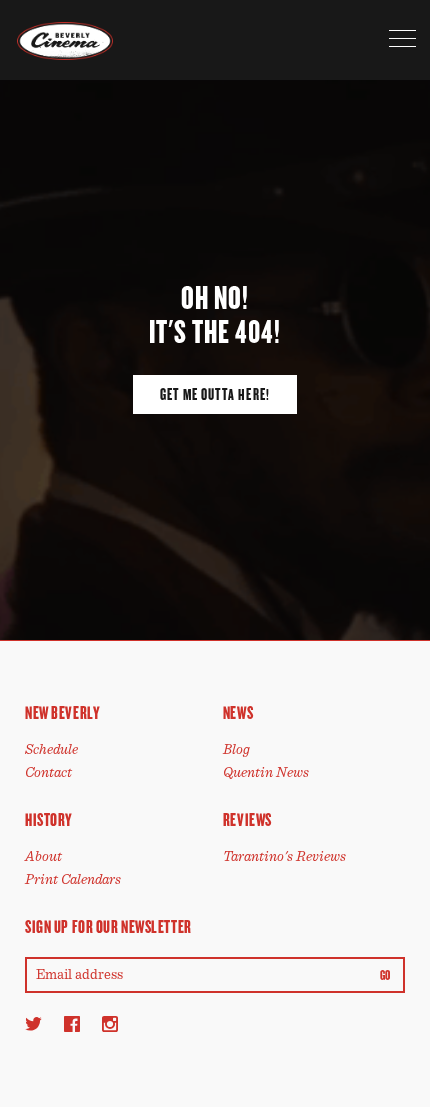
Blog (236, 749)
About (43, 856)
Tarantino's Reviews (284, 856)
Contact (48, 772)
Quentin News (266, 772)
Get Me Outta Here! (215, 394)
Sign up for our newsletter (108, 927)
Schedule (51, 749)
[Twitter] (33, 1023)
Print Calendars (73, 879)
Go (385, 976)
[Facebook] (72, 1023)
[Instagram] (110, 1023)
